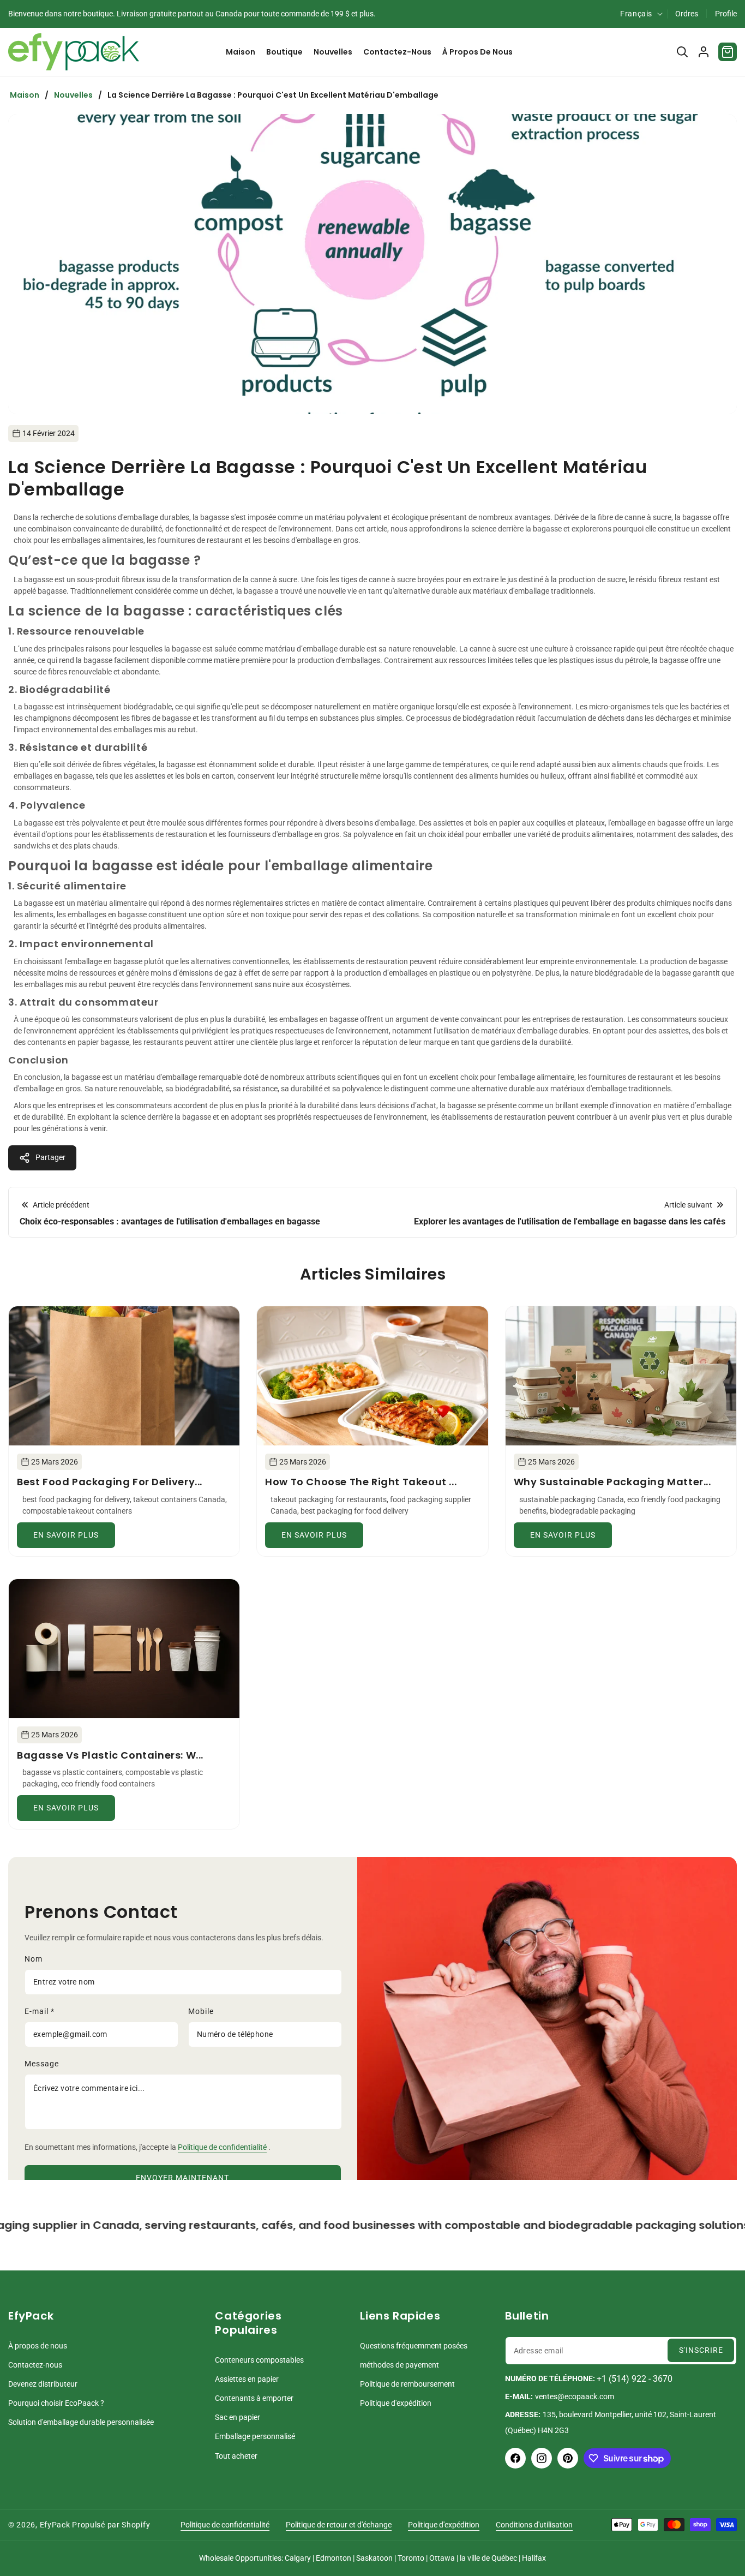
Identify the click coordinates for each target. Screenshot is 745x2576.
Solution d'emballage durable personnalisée (81, 2422)
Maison (25, 95)
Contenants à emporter (254, 2398)
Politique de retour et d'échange (339, 2525)
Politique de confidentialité (222, 2147)
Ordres (687, 14)
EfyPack (55, 2525)
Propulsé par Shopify (111, 2525)
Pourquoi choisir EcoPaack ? (56, 2403)
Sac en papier (238, 2417)
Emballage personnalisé (255, 2436)
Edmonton (334, 2558)
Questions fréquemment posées (414, 2346)
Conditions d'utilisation (534, 2525)
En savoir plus (66, 1535)
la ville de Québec (488, 2558)
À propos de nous (38, 2346)
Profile (726, 14)
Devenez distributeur (43, 2384)
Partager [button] (50, 1157)
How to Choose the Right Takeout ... (361, 1482)
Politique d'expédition (396, 2403)
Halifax (534, 2558)
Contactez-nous (35, 2365)
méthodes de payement (399, 2365)
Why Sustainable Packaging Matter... (612, 1482)
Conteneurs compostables (259, 2360)
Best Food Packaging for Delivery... (110, 1482)
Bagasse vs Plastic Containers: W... (110, 1755)
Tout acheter (236, 2456)
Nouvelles (73, 95)
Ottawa (442, 2558)
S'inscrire (701, 2350)
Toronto (411, 2558)
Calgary (298, 2558)
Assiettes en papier (247, 2379)
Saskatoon (374, 2558)
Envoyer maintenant (182, 2178)
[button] (682, 52)
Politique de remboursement (407, 2384)
